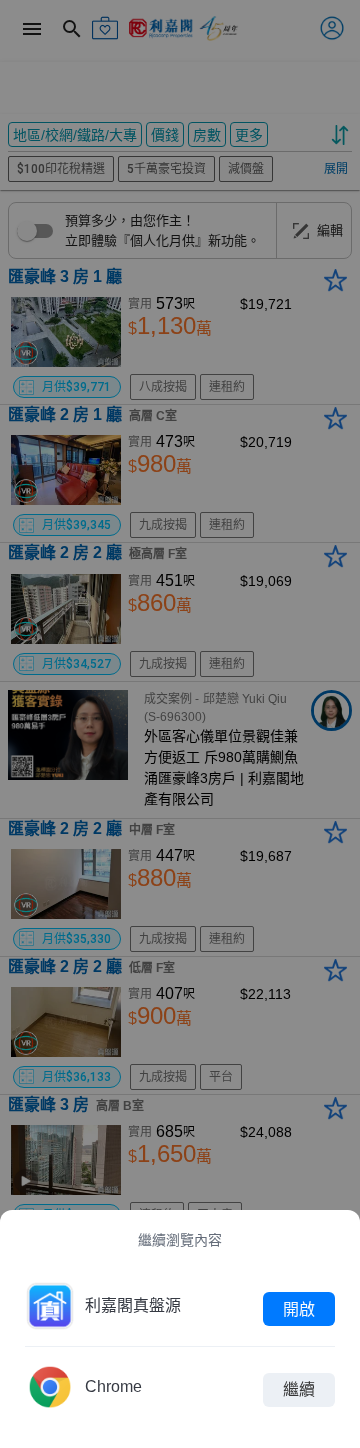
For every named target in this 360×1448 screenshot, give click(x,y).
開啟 (299, 1308)
